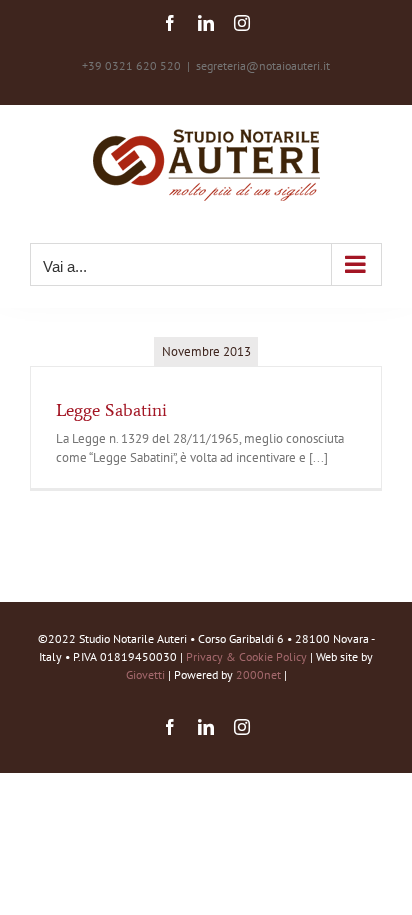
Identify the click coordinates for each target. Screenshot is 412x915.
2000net (258, 674)
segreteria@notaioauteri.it (263, 65)
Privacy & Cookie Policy (246, 656)
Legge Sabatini (111, 410)
